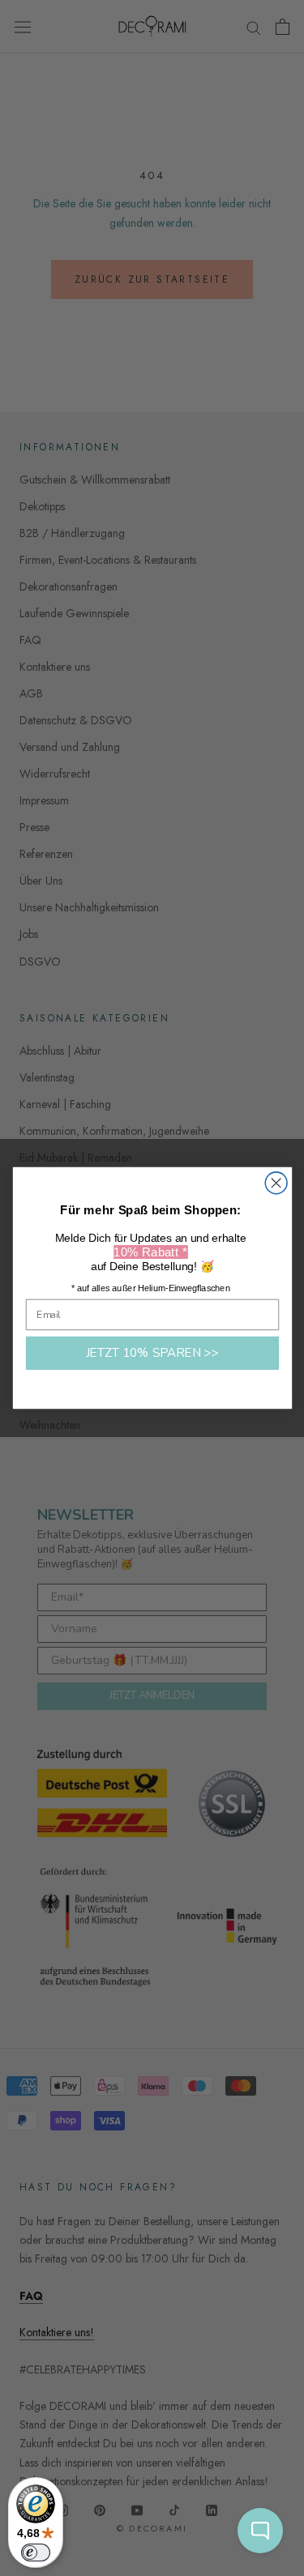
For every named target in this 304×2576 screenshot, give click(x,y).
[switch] (36, 2553)
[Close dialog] (276, 1183)
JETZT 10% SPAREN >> (152, 1353)
